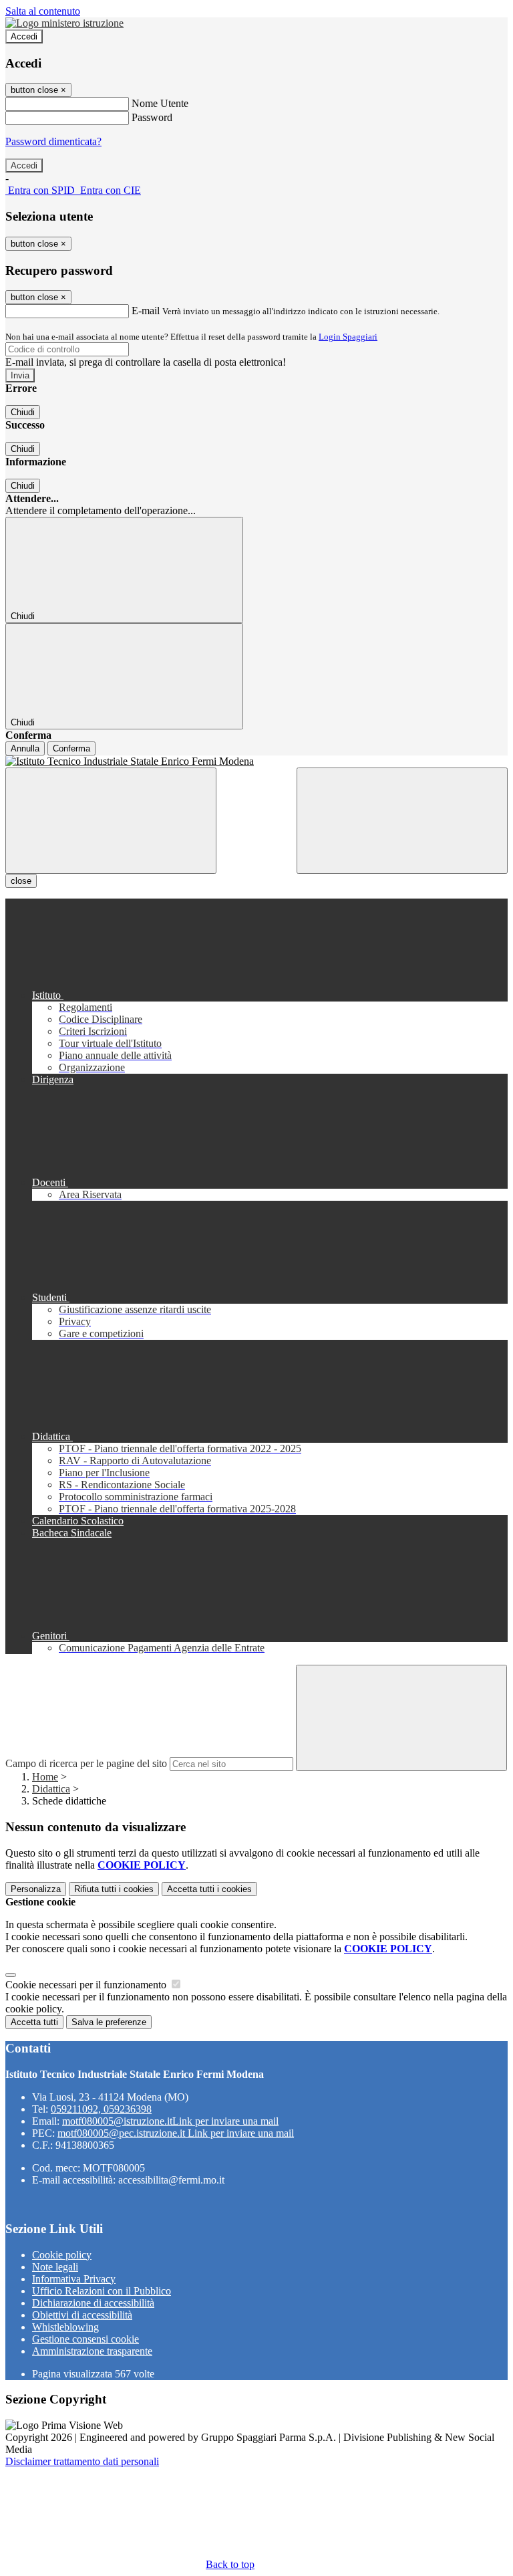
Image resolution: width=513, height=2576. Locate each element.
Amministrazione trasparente (92, 2351)
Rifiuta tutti (114, 1889)
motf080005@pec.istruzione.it (176, 2133)
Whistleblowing (65, 2327)
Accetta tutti (209, 1889)
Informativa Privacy (74, 2279)
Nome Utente (160, 103)
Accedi (24, 36)
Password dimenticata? (53, 141)
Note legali (55, 2267)
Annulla (25, 748)
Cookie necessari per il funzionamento (87, 1985)
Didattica (51, 1789)
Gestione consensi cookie (85, 2339)
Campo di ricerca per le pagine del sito (86, 1763)
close (21, 881)
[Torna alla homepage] (256, 762)
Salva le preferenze (109, 2022)
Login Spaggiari (348, 337)
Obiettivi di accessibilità (82, 2315)
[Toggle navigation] (111, 821)
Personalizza (36, 1889)
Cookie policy (62, 2255)
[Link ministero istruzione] (64, 23)
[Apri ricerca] (402, 821)
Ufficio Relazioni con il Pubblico (102, 2291)
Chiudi (23, 412)
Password (152, 117)
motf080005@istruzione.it (170, 2121)
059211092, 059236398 (101, 2109)
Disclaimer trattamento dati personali (82, 2461)
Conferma (71, 748)
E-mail (146, 311)
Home (45, 1777)
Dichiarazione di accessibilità (93, 2303)
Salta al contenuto (43, 11)
